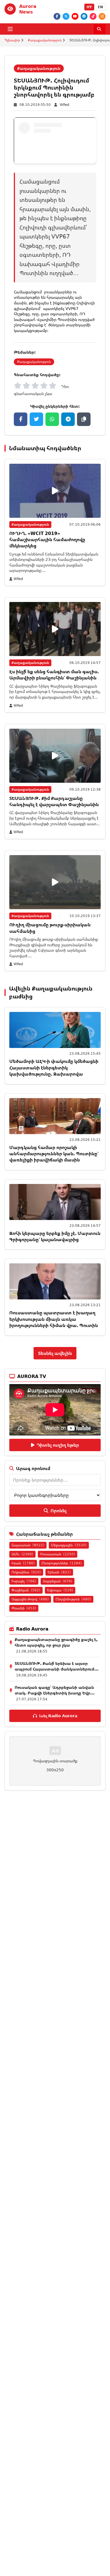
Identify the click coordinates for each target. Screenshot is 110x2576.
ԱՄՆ (22, 1554)
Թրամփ (24, 1608)
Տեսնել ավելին (55, 1353)
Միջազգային (69, 1545)
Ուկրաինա (26, 1572)
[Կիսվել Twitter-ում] (36, 419)
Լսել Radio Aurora (58, 1716)
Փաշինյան (26, 1590)
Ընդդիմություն (73, 1599)
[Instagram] (102, 16)
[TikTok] (93, 16)
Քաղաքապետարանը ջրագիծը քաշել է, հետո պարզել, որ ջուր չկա (56, 1642)
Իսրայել (24, 1581)
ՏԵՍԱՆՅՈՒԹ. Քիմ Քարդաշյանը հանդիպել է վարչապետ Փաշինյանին (54, 801)
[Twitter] (66, 16)
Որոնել (59, 1511)
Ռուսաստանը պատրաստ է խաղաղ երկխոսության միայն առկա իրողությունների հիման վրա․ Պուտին (54, 1319)
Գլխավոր (12, 40)
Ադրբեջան (58, 1581)
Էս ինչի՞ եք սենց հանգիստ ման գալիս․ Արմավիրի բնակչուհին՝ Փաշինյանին (54, 675)
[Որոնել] (100, 29)
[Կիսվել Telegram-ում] (68, 419)
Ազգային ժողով (30, 1599)
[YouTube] (75, 16)
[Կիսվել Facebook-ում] (21, 419)
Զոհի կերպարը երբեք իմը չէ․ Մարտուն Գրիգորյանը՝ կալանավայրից (55, 1236)
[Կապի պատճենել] (84, 419)
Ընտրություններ (62, 1563)
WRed (65, 105)
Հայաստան (28, 1545)
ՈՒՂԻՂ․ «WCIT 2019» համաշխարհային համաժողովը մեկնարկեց (47, 540)
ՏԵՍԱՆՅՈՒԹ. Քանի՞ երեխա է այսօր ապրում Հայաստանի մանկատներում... (57, 1666)
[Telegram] (84, 16)
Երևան (59, 1572)
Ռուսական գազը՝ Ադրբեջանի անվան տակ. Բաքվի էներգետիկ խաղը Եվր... (55, 1690)
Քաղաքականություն (45, 40)
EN (100, 7)
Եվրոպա (60, 1590)
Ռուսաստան (58, 1554)
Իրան (23, 1563)
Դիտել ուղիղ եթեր (58, 1445)
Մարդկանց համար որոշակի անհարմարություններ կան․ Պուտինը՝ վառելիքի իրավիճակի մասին (54, 1154)
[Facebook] (57, 16)
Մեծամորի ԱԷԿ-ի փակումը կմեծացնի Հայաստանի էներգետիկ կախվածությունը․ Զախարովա (54, 1068)
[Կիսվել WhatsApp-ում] (52, 419)
